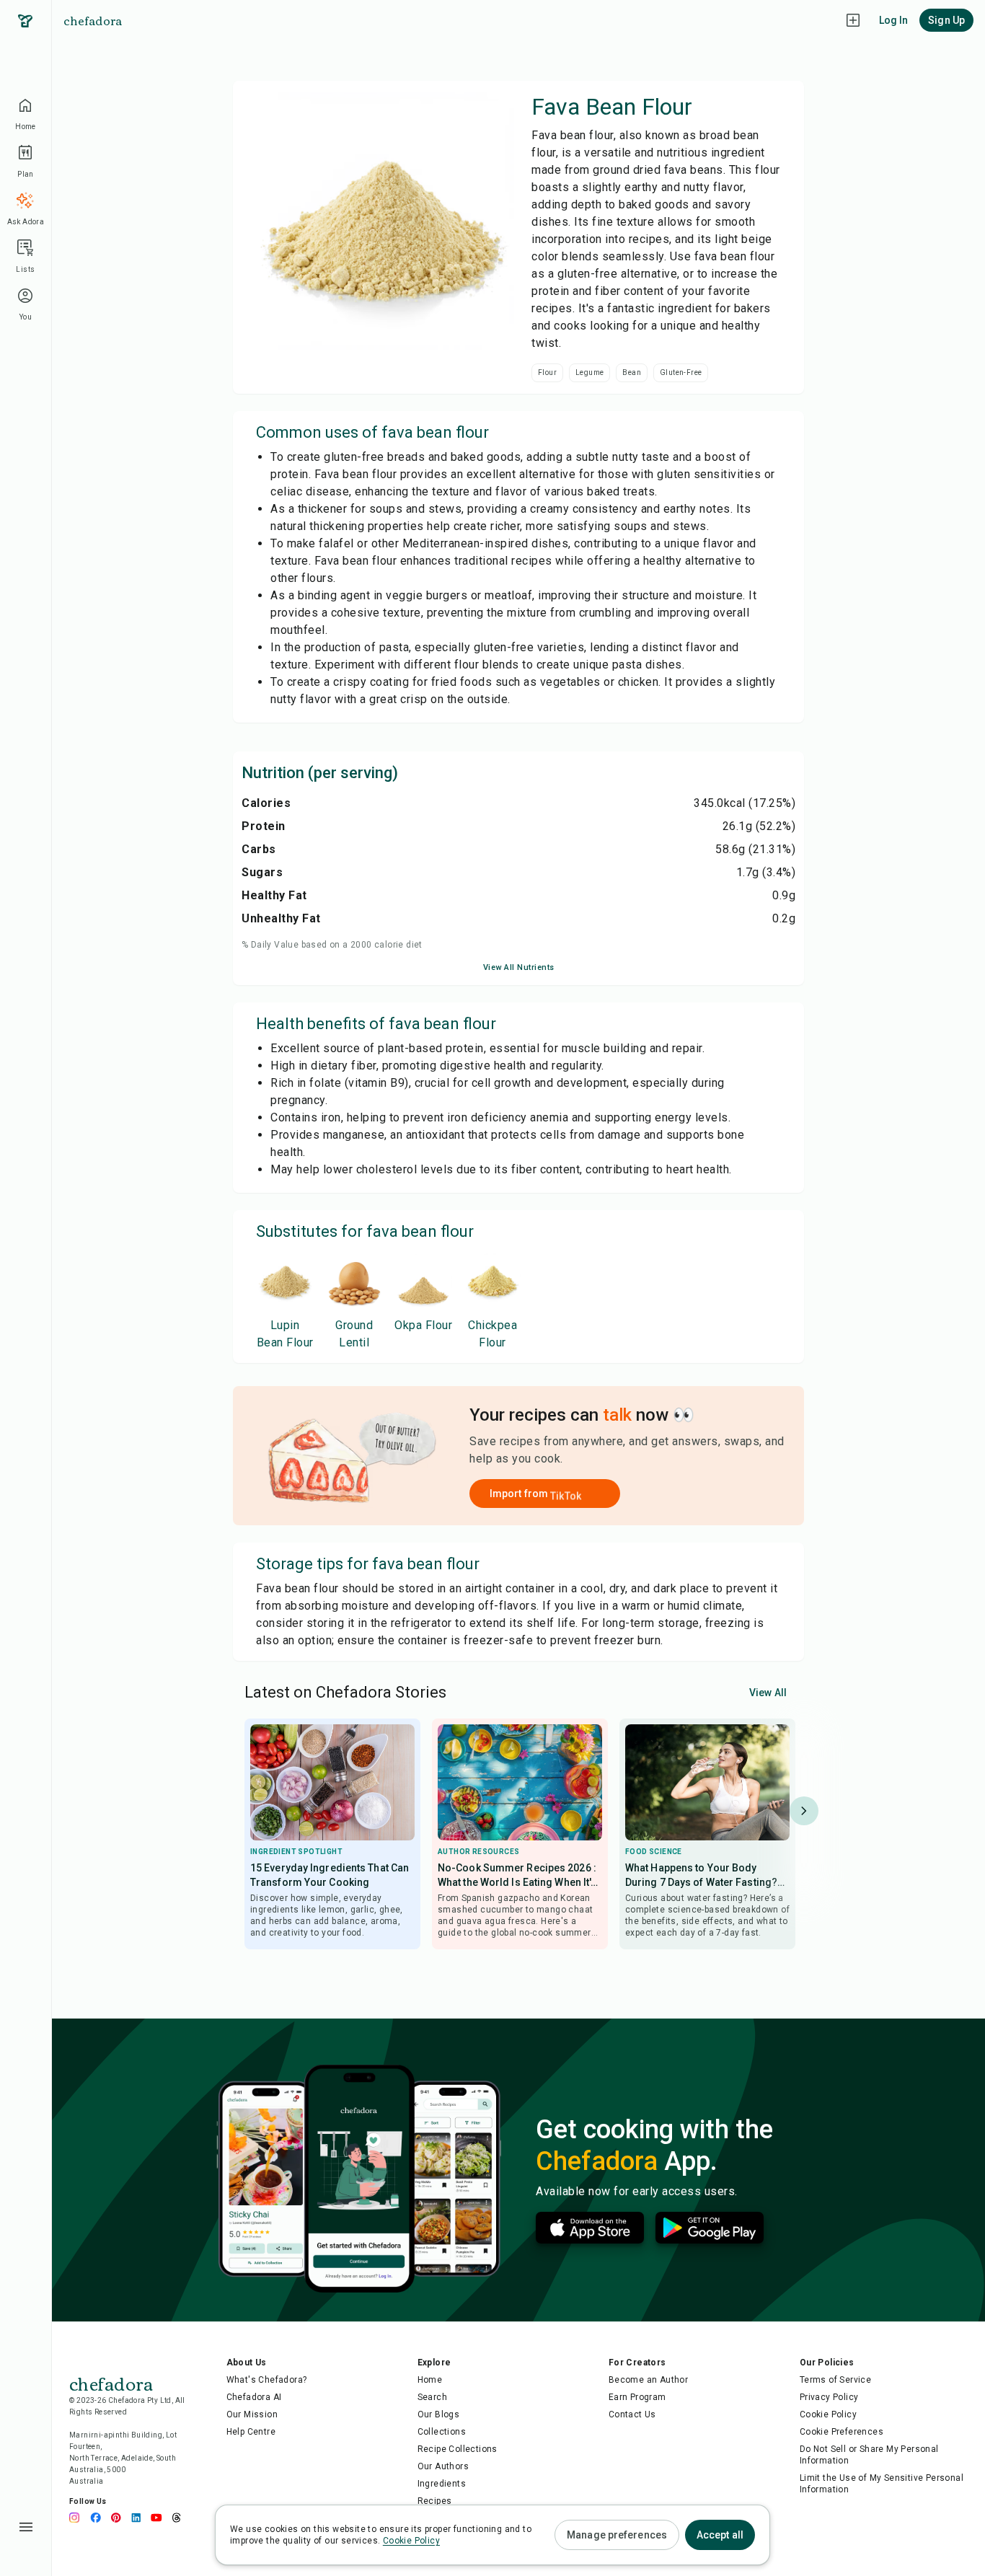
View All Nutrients (519, 967)
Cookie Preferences (842, 2432)
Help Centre (251, 2432)
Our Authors (443, 2466)
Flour (547, 372)
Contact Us (632, 2414)
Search (432, 2397)
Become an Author (648, 2380)
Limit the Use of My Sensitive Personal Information (882, 2484)
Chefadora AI (254, 2397)
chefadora (93, 20)
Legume (589, 372)
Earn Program (637, 2397)
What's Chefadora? (267, 2380)
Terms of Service (835, 2380)
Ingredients (442, 2484)
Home (430, 2380)
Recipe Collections (458, 2449)
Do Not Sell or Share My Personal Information (869, 2455)
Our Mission (252, 2414)
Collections (442, 2432)
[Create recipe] (853, 20)
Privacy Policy (829, 2397)
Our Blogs (439, 2414)
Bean (632, 372)
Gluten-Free (681, 372)
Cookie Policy (828, 2414)
